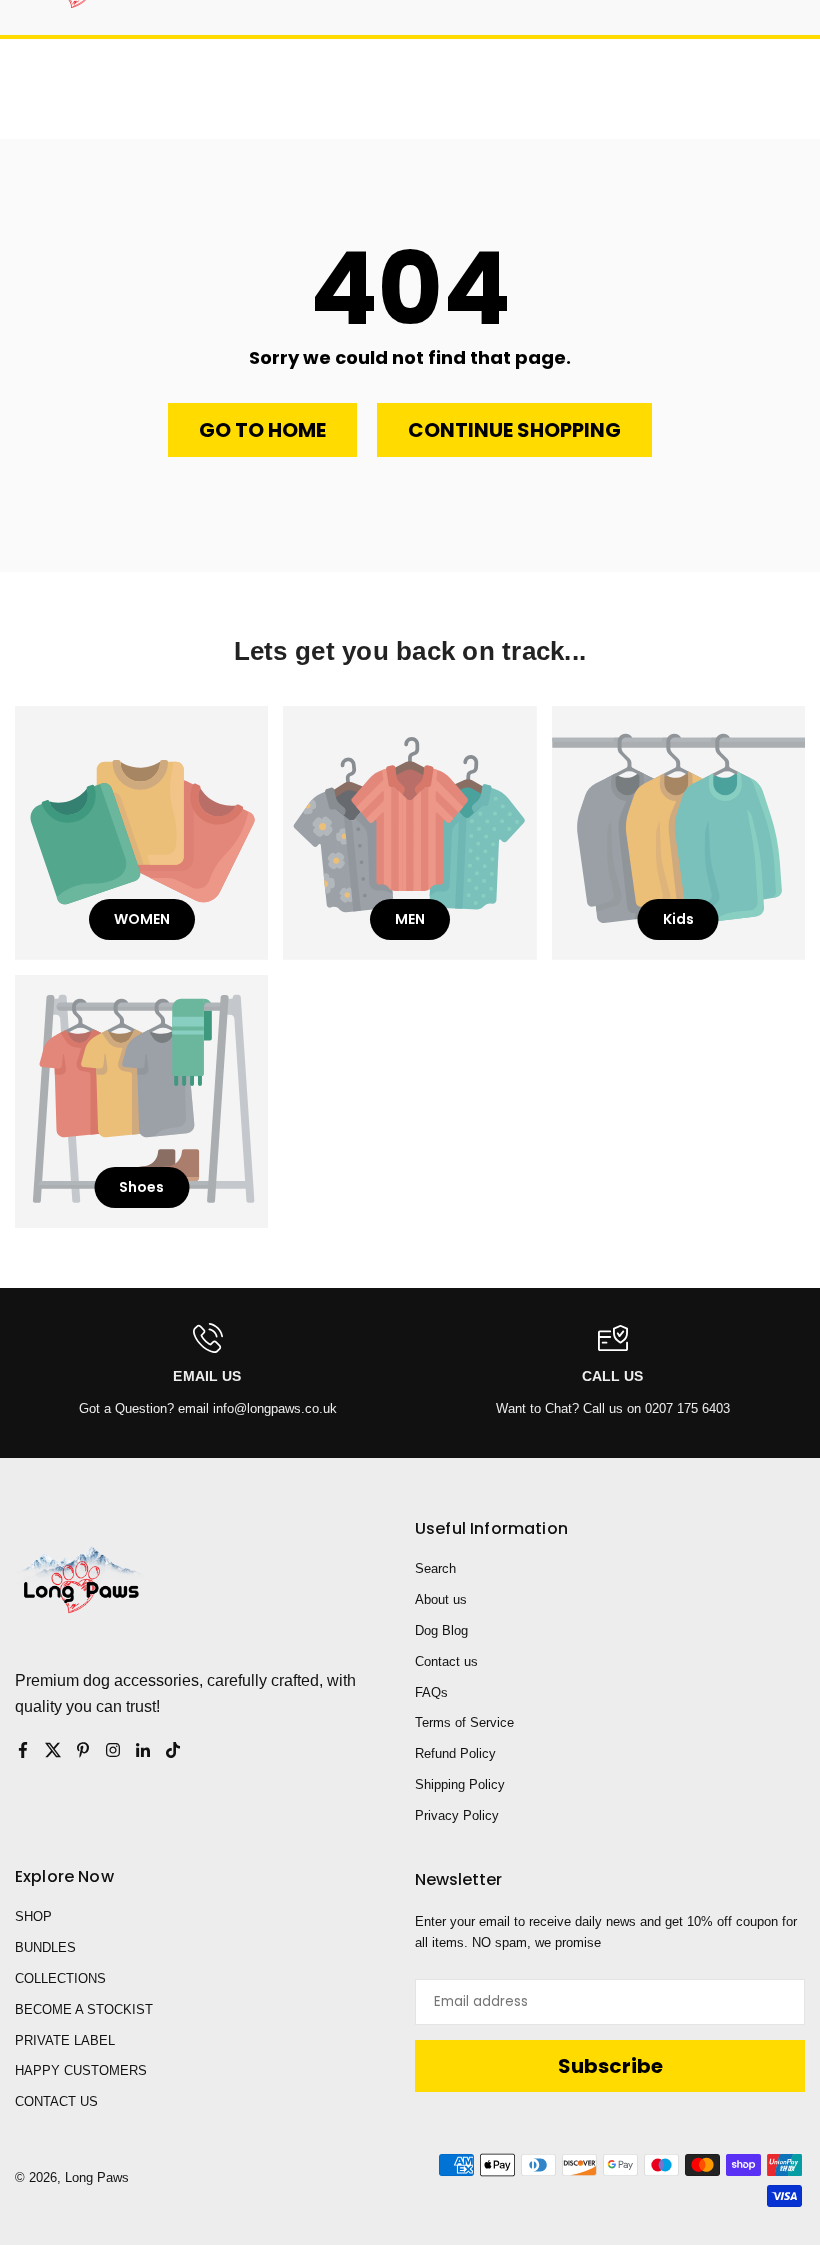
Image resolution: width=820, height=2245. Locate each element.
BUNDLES (45, 1947)
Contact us (446, 1661)
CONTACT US (56, 2101)
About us (441, 1599)
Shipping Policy (460, 1784)
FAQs (431, 1692)
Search (435, 1568)
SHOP (33, 1916)
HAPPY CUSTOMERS (81, 2070)
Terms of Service (464, 1722)
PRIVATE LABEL (65, 2040)
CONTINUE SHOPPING (514, 430)
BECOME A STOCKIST (84, 2009)
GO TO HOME (262, 430)
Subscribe (610, 2066)
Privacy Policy (457, 1815)
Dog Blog (441, 1630)
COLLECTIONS (60, 1978)
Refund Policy (455, 1753)
